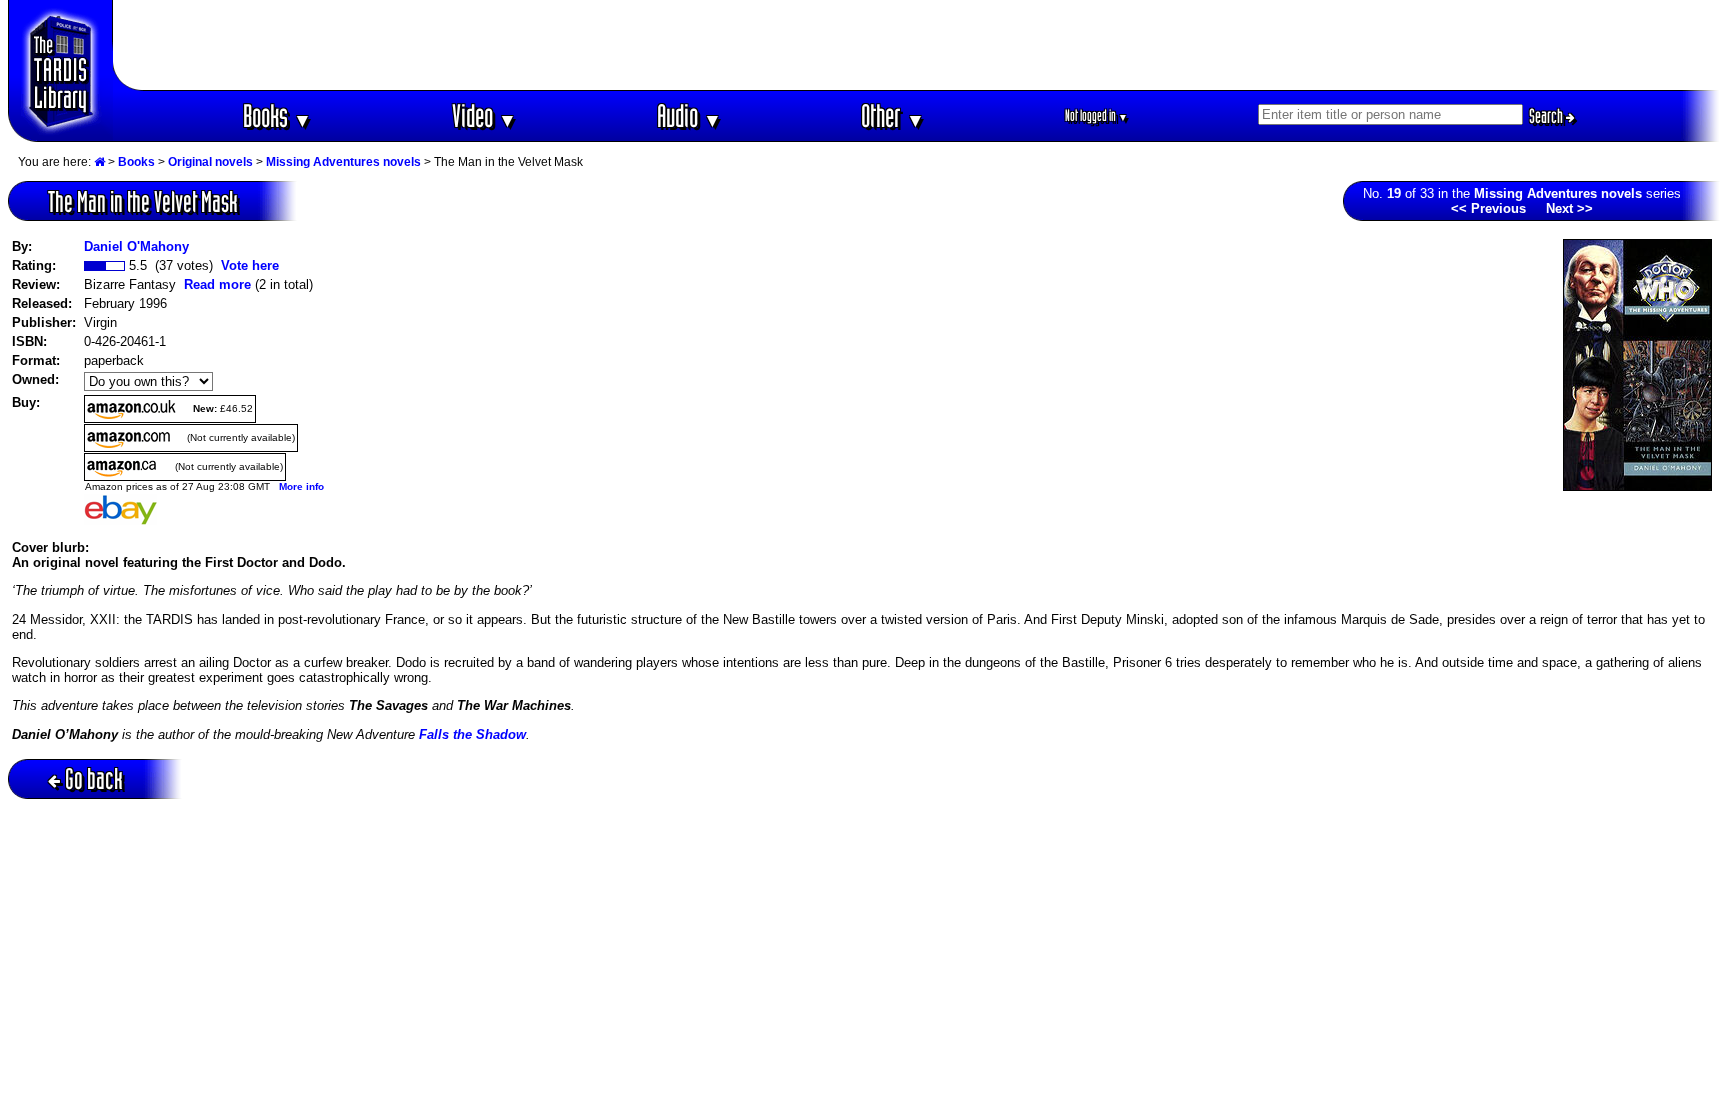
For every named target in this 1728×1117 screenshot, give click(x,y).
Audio (689, 115)
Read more (217, 284)
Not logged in (1096, 115)
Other (893, 115)
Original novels (210, 162)
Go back (94, 778)
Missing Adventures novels (343, 162)
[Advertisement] (917, 45)
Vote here (250, 265)
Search (1547, 116)
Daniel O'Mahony (136, 246)
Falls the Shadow (472, 734)
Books (277, 115)
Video (484, 115)
